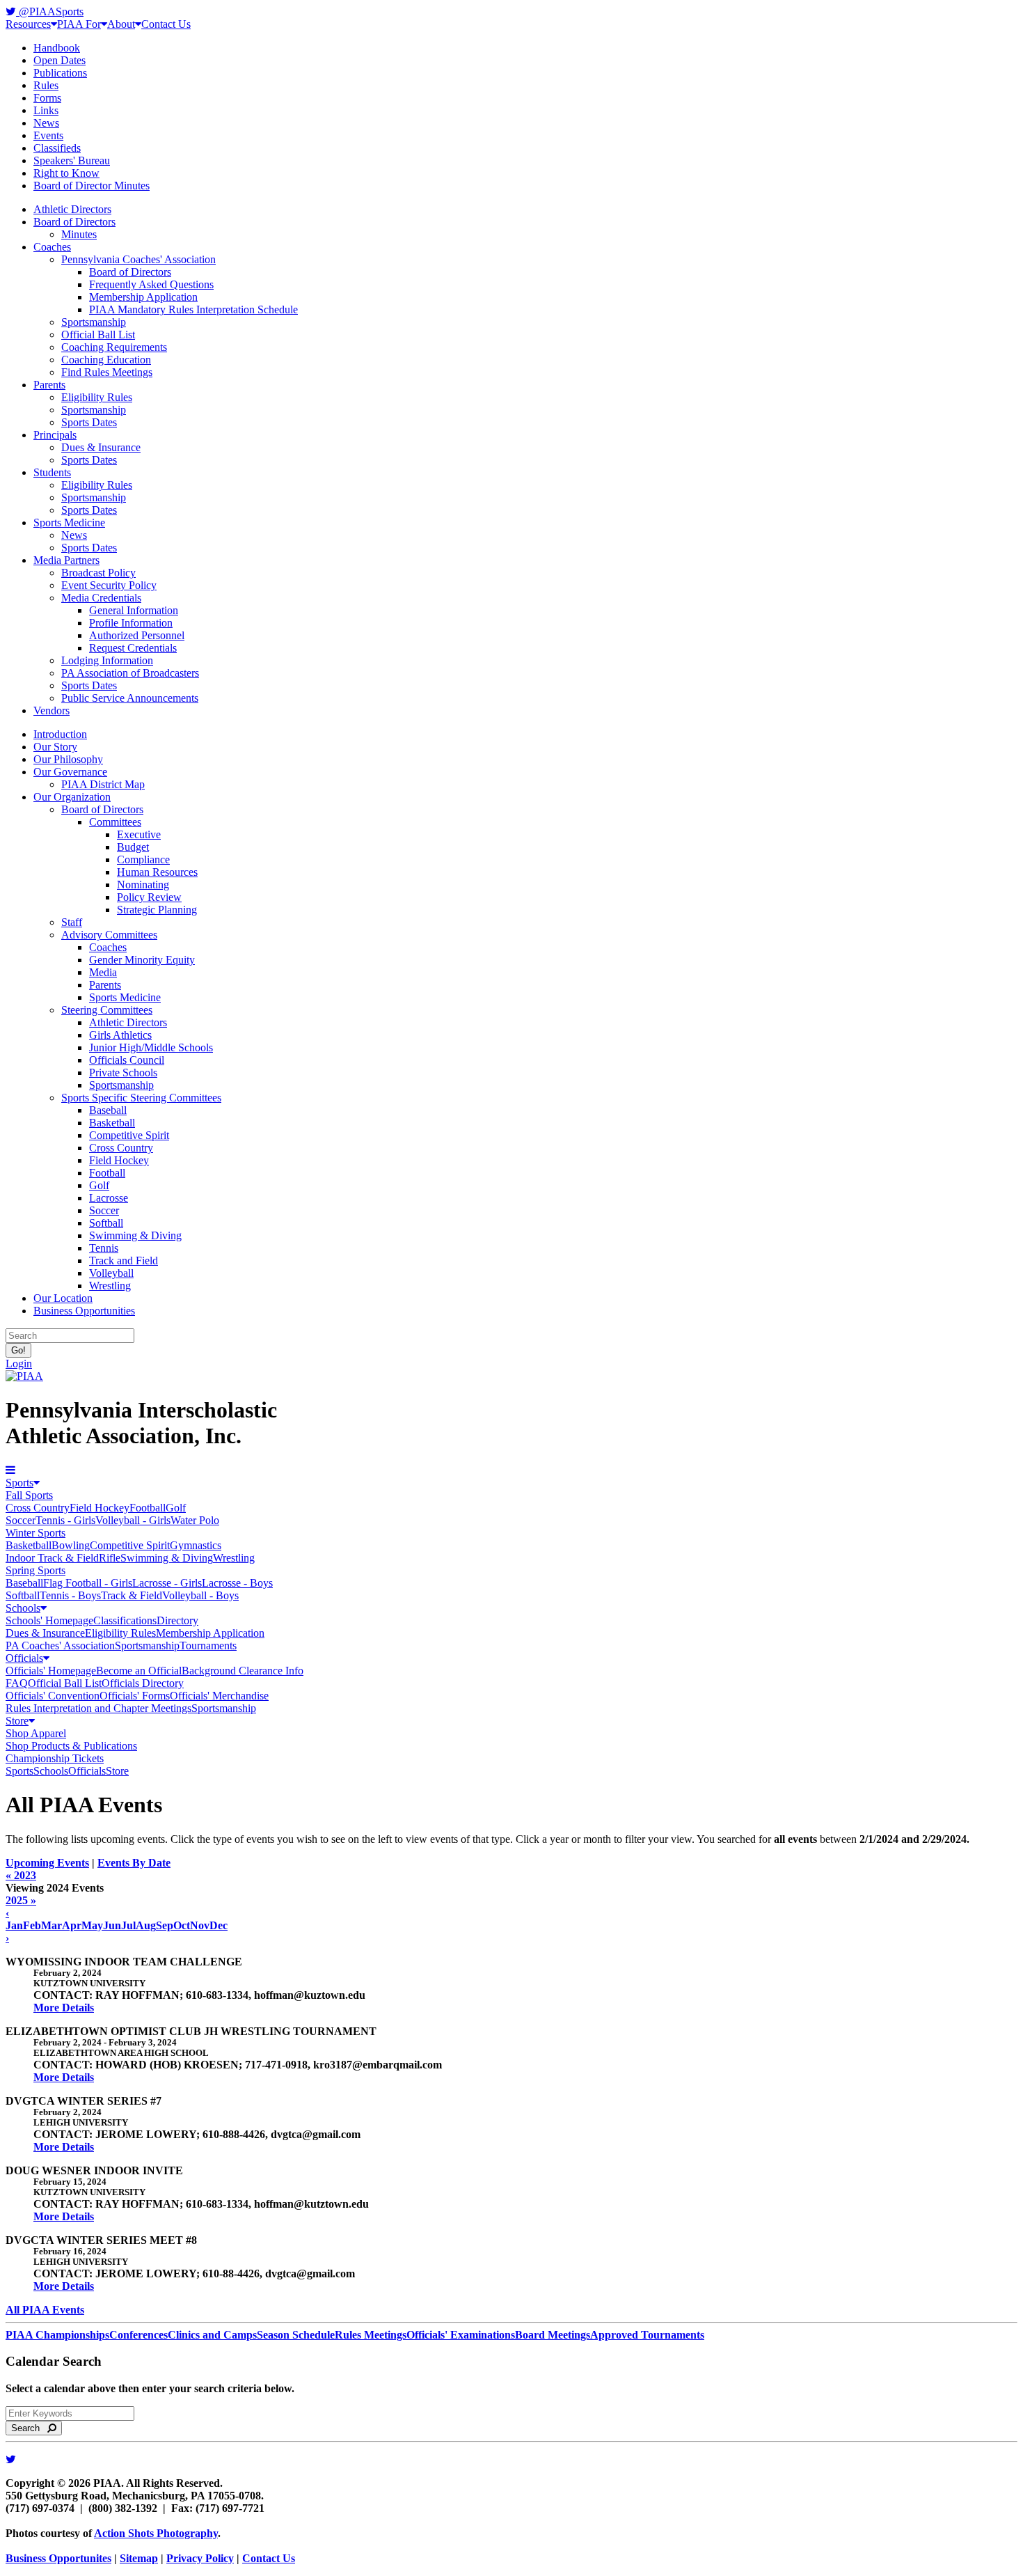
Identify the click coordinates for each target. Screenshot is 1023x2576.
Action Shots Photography (156, 2533)
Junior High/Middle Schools (151, 1047)
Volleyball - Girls (133, 1520)
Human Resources (157, 872)
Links (46, 110)
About (121, 24)
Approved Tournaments (647, 2335)
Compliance (143, 859)
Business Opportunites (58, 2558)
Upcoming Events (47, 1863)
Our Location (63, 1298)
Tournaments (208, 1646)
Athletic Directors (72, 209)
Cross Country (121, 1148)
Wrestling (110, 1286)
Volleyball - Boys (200, 1595)
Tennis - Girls (65, 1520)
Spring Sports (35, 1570)
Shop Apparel (36, 1733)
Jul (128, 1925)
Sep (165, 1925)
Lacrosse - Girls (167, 1583)
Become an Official (139, 1671)
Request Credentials (133, 648)
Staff (72, 922)
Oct (182, 1925)
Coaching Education (106, 360)
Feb (32, 1925)
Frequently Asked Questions (151, 284)
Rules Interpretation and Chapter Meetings (98, 1708)
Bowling (71, 1545)
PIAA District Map (103, 784)
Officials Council (127, 1060)
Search (30, 2428)
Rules (46, 85)
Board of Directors (74, 222)
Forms (47, 98)
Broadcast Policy (98, 573)
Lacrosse (109, 1198)
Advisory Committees (109, 935)
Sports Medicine (69, 523)
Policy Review (149, 897)
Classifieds (57, 148)
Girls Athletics (120, 1035)
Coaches (52, 247)
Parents (49, 385)
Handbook (57, 48)
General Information (134, 610)
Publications (60, 73)
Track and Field (124, 1260)
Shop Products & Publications (71, 1746)
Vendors (51, 710)
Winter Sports (35, 1533)
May (92, 1925)
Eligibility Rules (97, 397)
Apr (72, 1925)
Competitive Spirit (129, 1135)
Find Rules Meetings (107, 372)
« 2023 (21, 1875)
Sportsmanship (94, 322)
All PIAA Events (45, 2310)
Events (48, 135)
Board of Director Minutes (92, 186)
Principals (55, 435)
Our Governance (70, 772)
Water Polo (195, 1520)
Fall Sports (29, 1495)
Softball (106, 1223)
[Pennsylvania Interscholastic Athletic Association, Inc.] (24, 1376)
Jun (112, 1925)
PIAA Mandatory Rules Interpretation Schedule (193, 309)
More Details (64, 2008)
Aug (146, 1925)
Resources (28, 24)
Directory (177, 1620)
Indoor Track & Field (52, 1558)
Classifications (125, 1620)
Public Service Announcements (130, 698)
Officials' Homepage (51, 1671)
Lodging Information (107, 660)
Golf (99, 1185)
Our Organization (72, 797)
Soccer (104, 1210)
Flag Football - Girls (88, 1583)
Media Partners (66, 560)
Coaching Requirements (114, 347)
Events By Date (134, 1863)
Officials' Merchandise (219, 1696)
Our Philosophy (68, 759)
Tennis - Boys (70, 1595)
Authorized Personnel (137, 635)
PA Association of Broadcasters (130, 673)
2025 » (21, 1900)
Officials (24, 1658)
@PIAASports (50, 11)
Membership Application (143, 297)
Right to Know (66, 173)
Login (19, 1364)
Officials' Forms (135, 1696)
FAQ (17, 1683)
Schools (23, 1608)
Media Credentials (101, 598)
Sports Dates (89, 422)
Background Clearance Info (243, 1671)
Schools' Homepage (49, 1620)
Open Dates (60, 60)
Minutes (79, 234)
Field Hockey (119, 1160)
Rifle (110, 1558)
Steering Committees (107, 1010)
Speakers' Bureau (72, 160)
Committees (115, 822)
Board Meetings (553, 2335)
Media (103, 972)
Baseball (108, 1110)
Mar (51, 1925)
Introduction (60, 734)
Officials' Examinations (461, 2335)
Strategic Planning (157, 910)
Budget (133, 847)
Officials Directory (143, 1683)
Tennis (104, 1248)
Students (52, 472)
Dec (219, 1925)
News (46, 123)
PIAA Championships (57, 2335)
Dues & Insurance (101, 447)
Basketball (112, 1123)
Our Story (55, 747)
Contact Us (166, 24)
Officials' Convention (53, 1696)
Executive (139, 834)
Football (107, 1173)
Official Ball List (98, 335)
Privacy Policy (200, 2558)
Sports (19, 1483)
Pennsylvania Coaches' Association (138, 259)
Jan (14, 1925)
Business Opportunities (84, 1311)
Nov (200, 1925)
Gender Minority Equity (142, 960)
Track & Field (132, 1595)
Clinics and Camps (212, 2335)
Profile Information (131, 623)
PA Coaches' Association (60, 1646)
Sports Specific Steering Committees (141, 1098)
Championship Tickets (55, 1758)
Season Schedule (296, 2335)
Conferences (138, 2335)
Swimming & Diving (135, 1235)
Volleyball (111, 1273)
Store (17, 1721)
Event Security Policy (109, 585)
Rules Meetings (371, 2335)
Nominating (143, 885)
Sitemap (139, 2558)
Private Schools (123, 1073)
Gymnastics (196, 1545)
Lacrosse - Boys (237, 1583)
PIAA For (79, 24)
